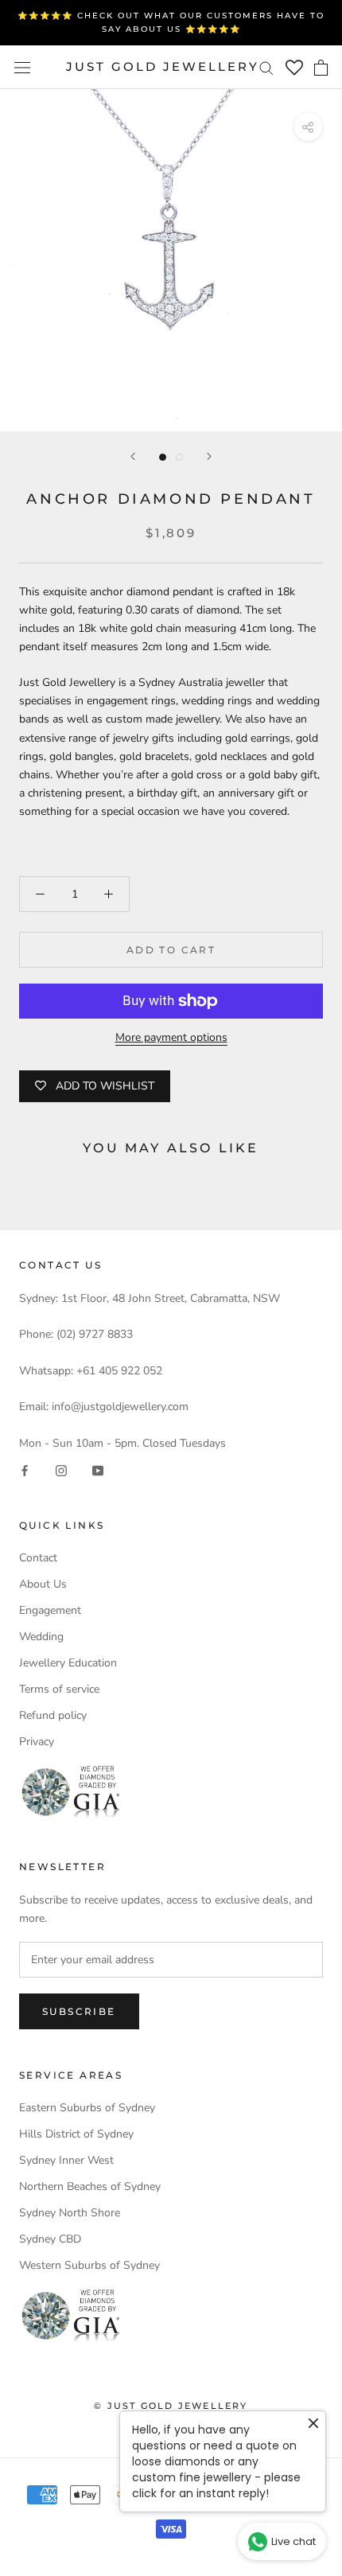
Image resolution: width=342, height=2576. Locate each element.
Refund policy (53, 1715)
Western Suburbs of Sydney (89, 2265)
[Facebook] (25, 1470)
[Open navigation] (22, 67)
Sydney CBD (50, 2239)
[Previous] (133, 456)
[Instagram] (61, 1470)
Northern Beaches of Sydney (90, 2186)
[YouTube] (98, 1470)
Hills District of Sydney (76, 2134)
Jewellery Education (68, 1663)
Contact (38, 1558)
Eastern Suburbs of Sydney (87, 2108)
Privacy (37, 1742)
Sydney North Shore (70, 2213)
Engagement (50, 1610)
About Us (43, 1584)
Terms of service (59, 1689)
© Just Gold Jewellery (171, 2406)
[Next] (209, 456)
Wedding (41, 1637)
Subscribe (79, 2011)
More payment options (171, 1037)
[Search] (266, 67)
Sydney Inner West (66, 2160)
